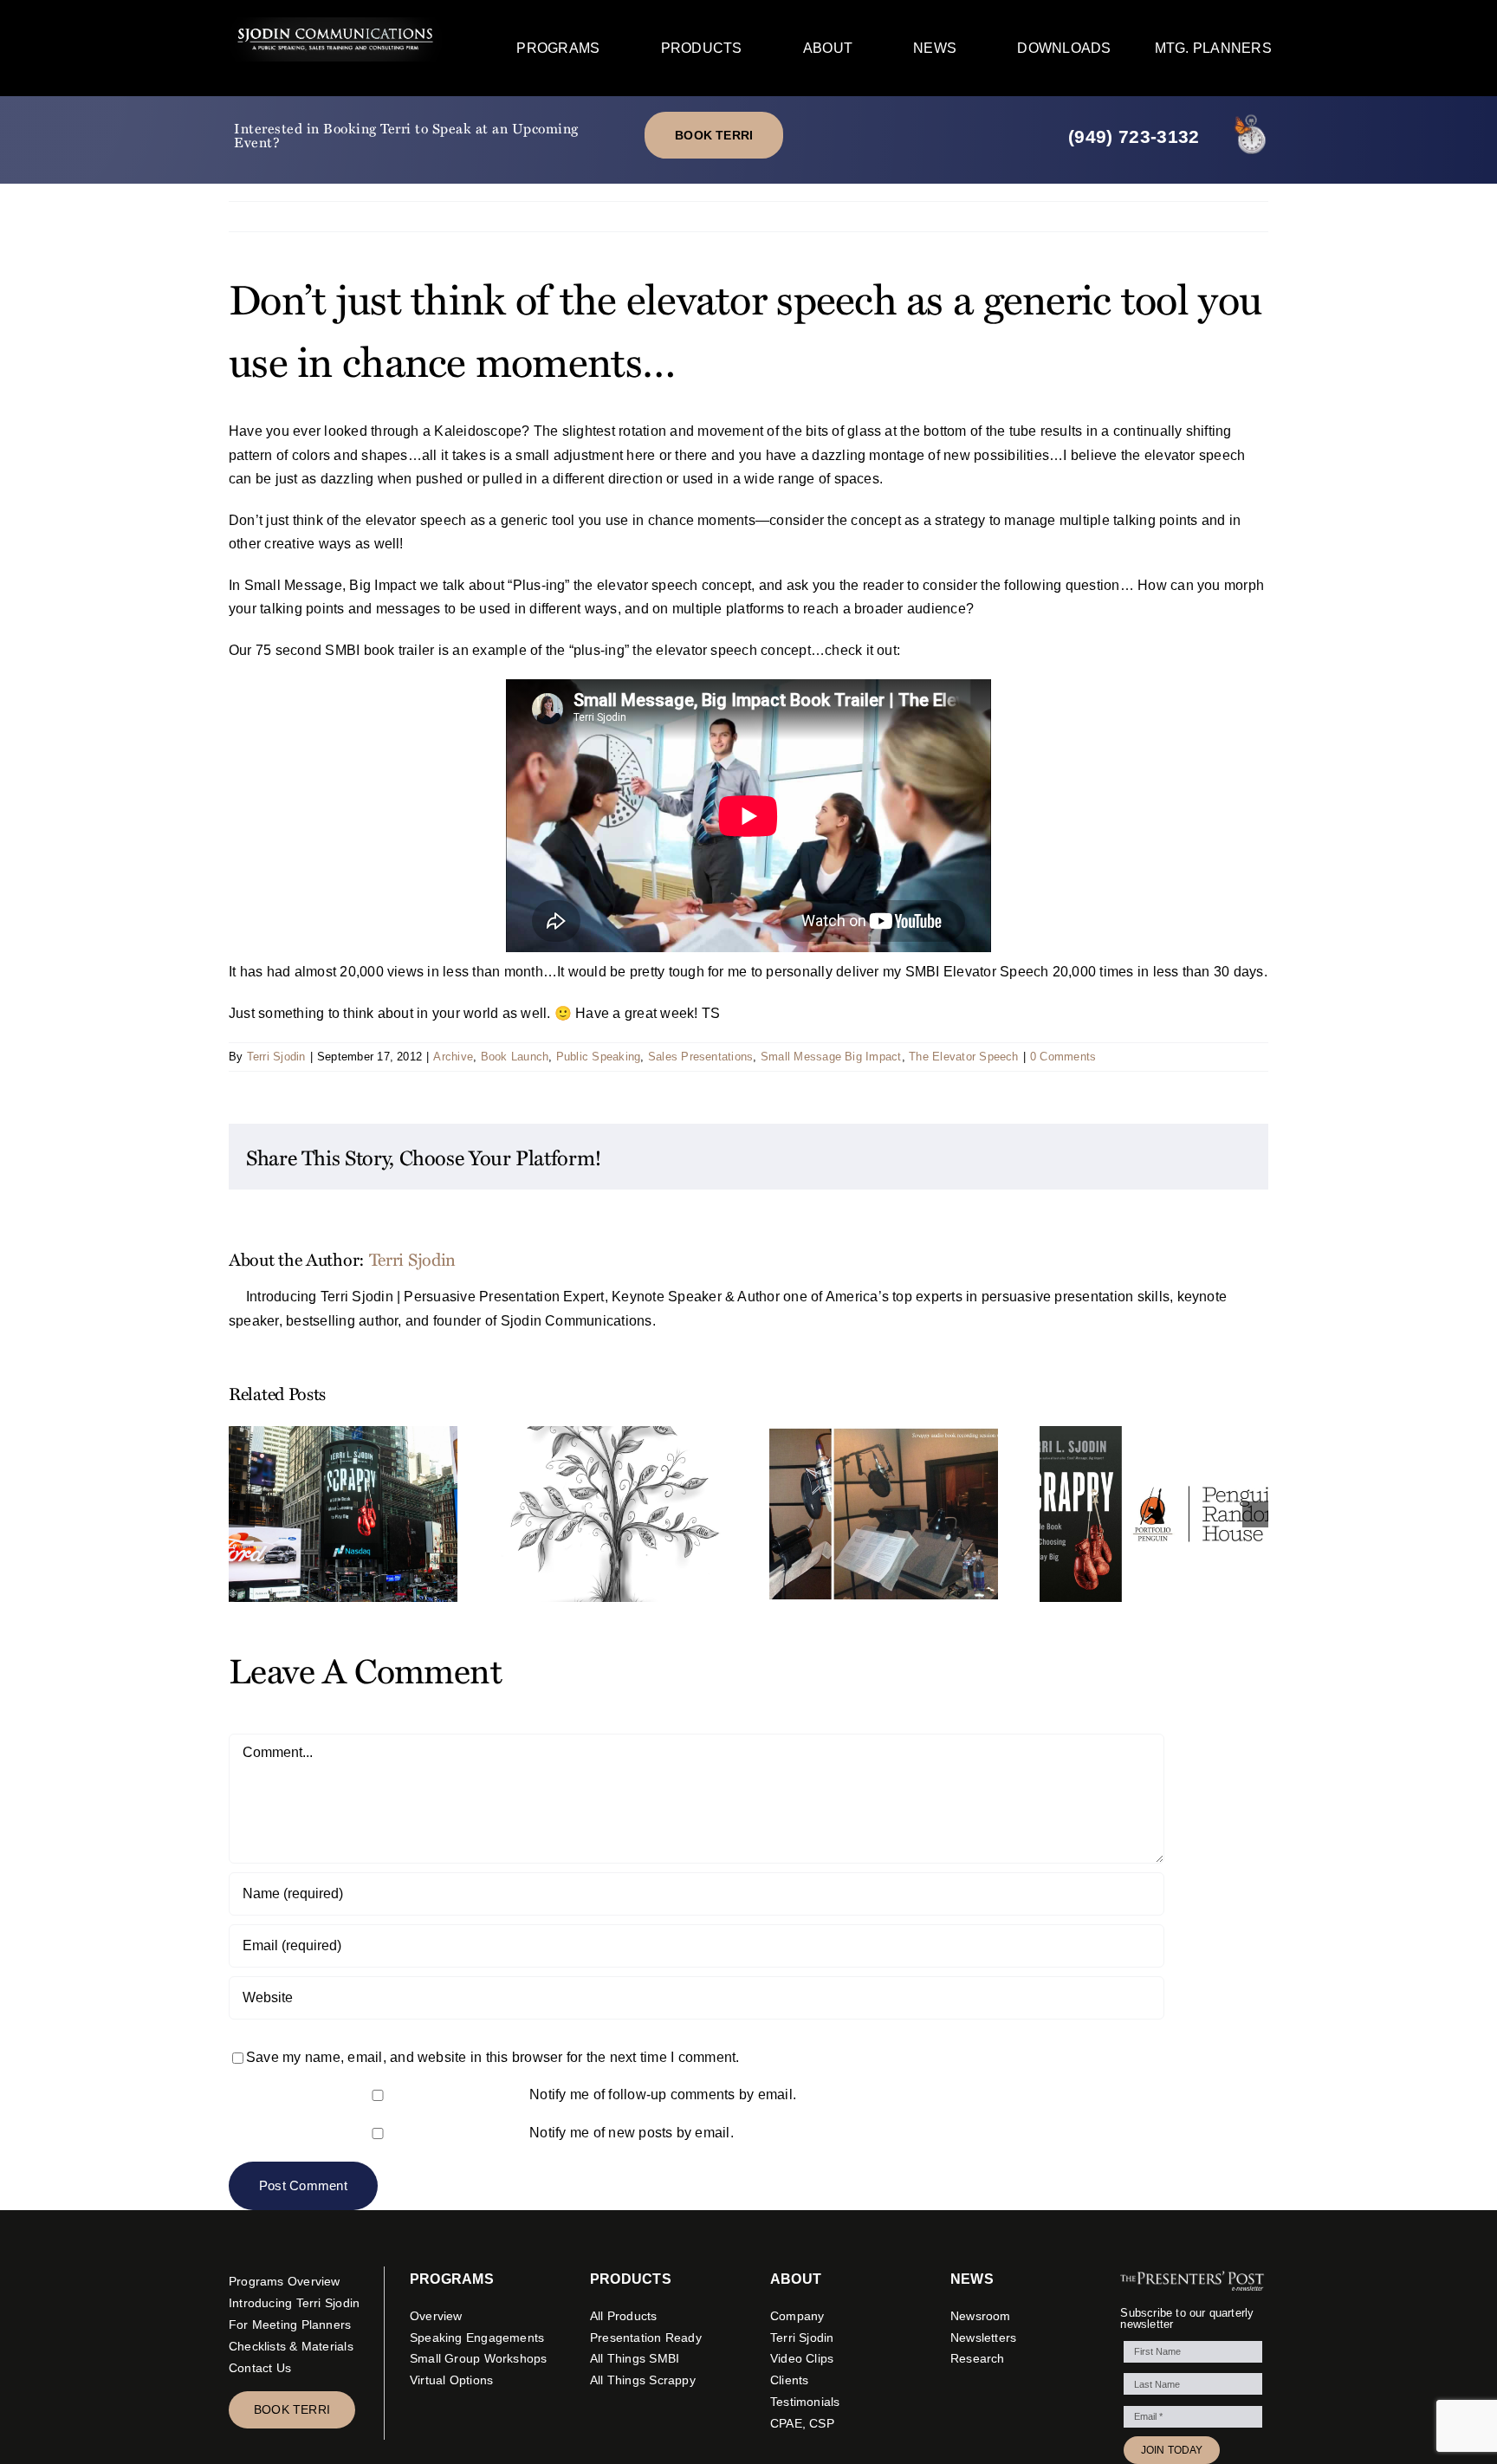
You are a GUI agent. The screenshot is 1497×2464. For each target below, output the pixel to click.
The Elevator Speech (964, 1057)
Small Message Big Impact (831, 1057)
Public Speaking (599, 1057)
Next (1240, 216)
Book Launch (515, 1057)
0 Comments (1063, 1057)
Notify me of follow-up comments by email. (663, 2094)
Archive (453, 1057)
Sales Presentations (701, 1057)
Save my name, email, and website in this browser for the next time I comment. (493, 2057)
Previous (1180, 216)
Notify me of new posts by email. (632, 2133)
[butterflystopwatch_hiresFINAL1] (1251, 116)
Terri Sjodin (276, 1057)
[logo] (336, 24)
